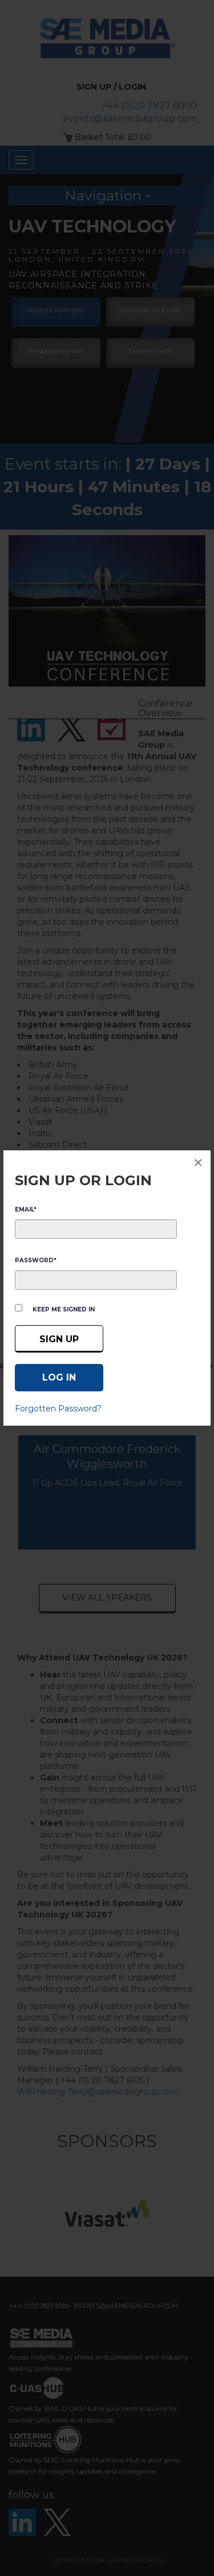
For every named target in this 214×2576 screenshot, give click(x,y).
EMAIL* (26, 1209)
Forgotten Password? (58, 1409)
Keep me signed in (64, 1309)
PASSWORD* (36, 1260)
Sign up (59, 1339)
